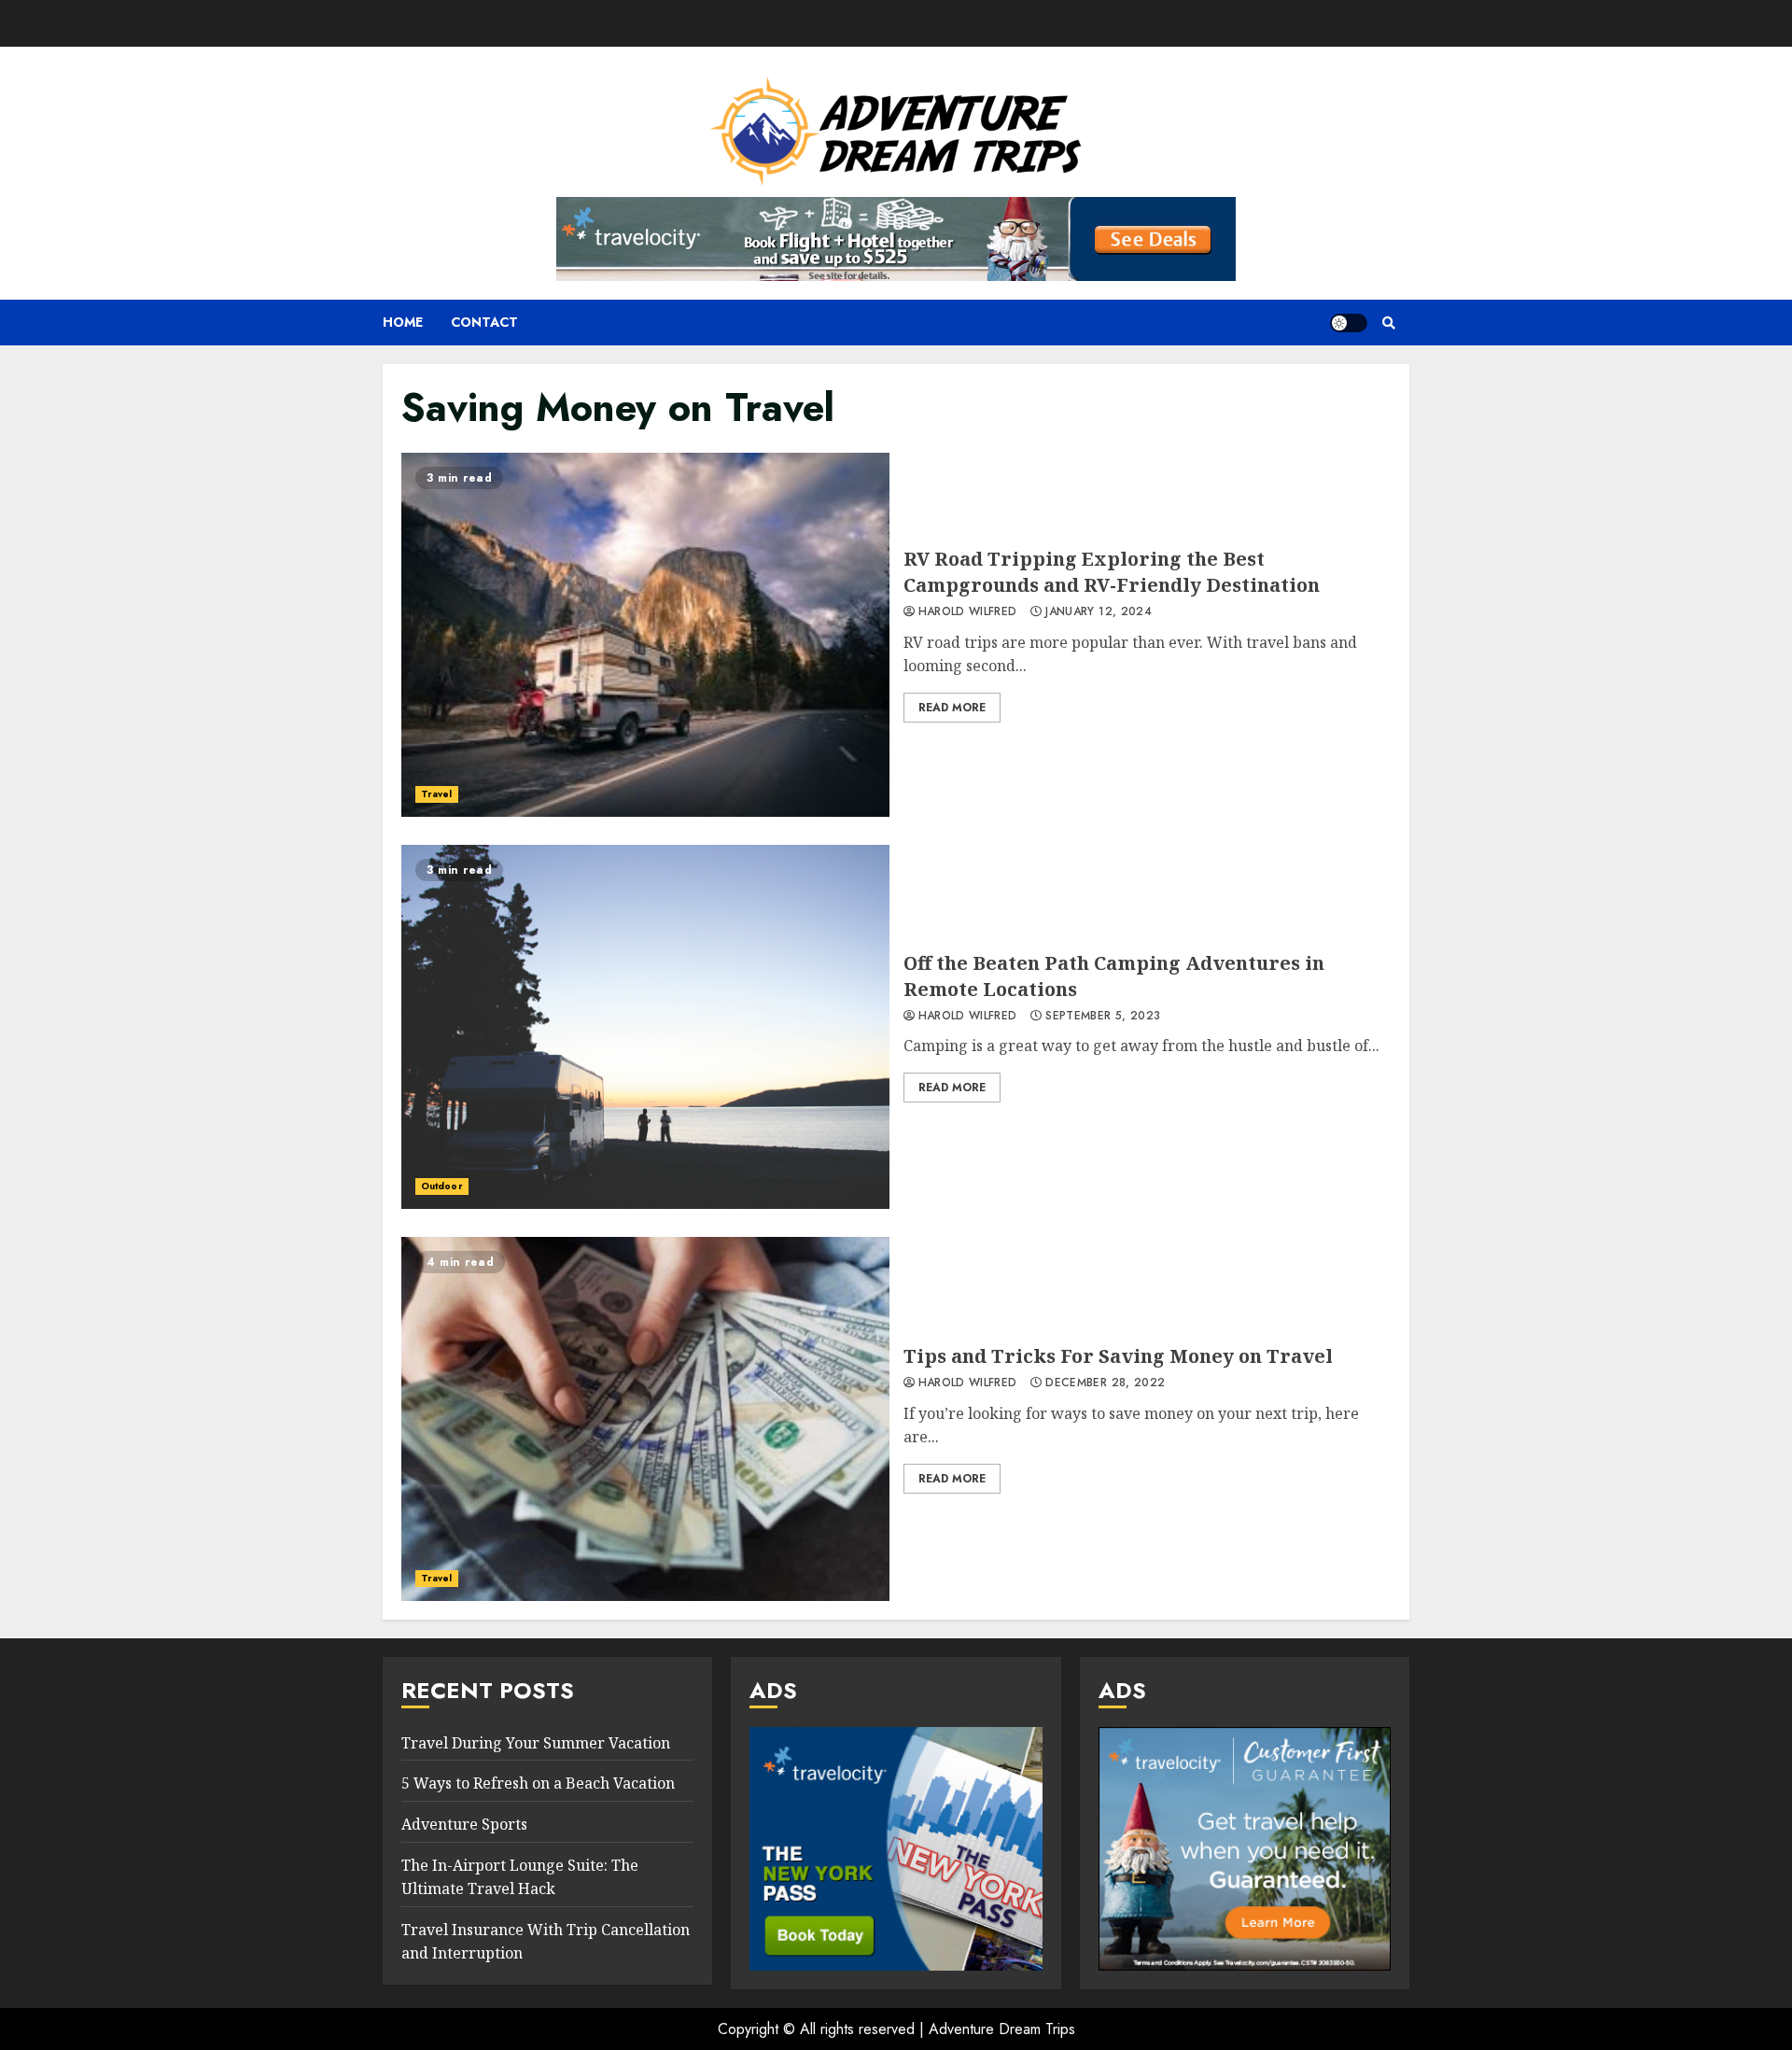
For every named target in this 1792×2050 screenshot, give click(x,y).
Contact (484, 322)
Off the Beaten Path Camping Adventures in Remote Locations (645, 1027)
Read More (952, 708)
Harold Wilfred (968, 612)
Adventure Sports (464, 1824)
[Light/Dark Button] (1349, 323)
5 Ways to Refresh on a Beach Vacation (538, 1783)
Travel (437, 794)
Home (403, 322)
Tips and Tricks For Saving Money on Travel (645, 1419)
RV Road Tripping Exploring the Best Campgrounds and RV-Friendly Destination (645, 635)
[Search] (1388, 323)
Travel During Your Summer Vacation (536, 1743)
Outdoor (442, 1186)
